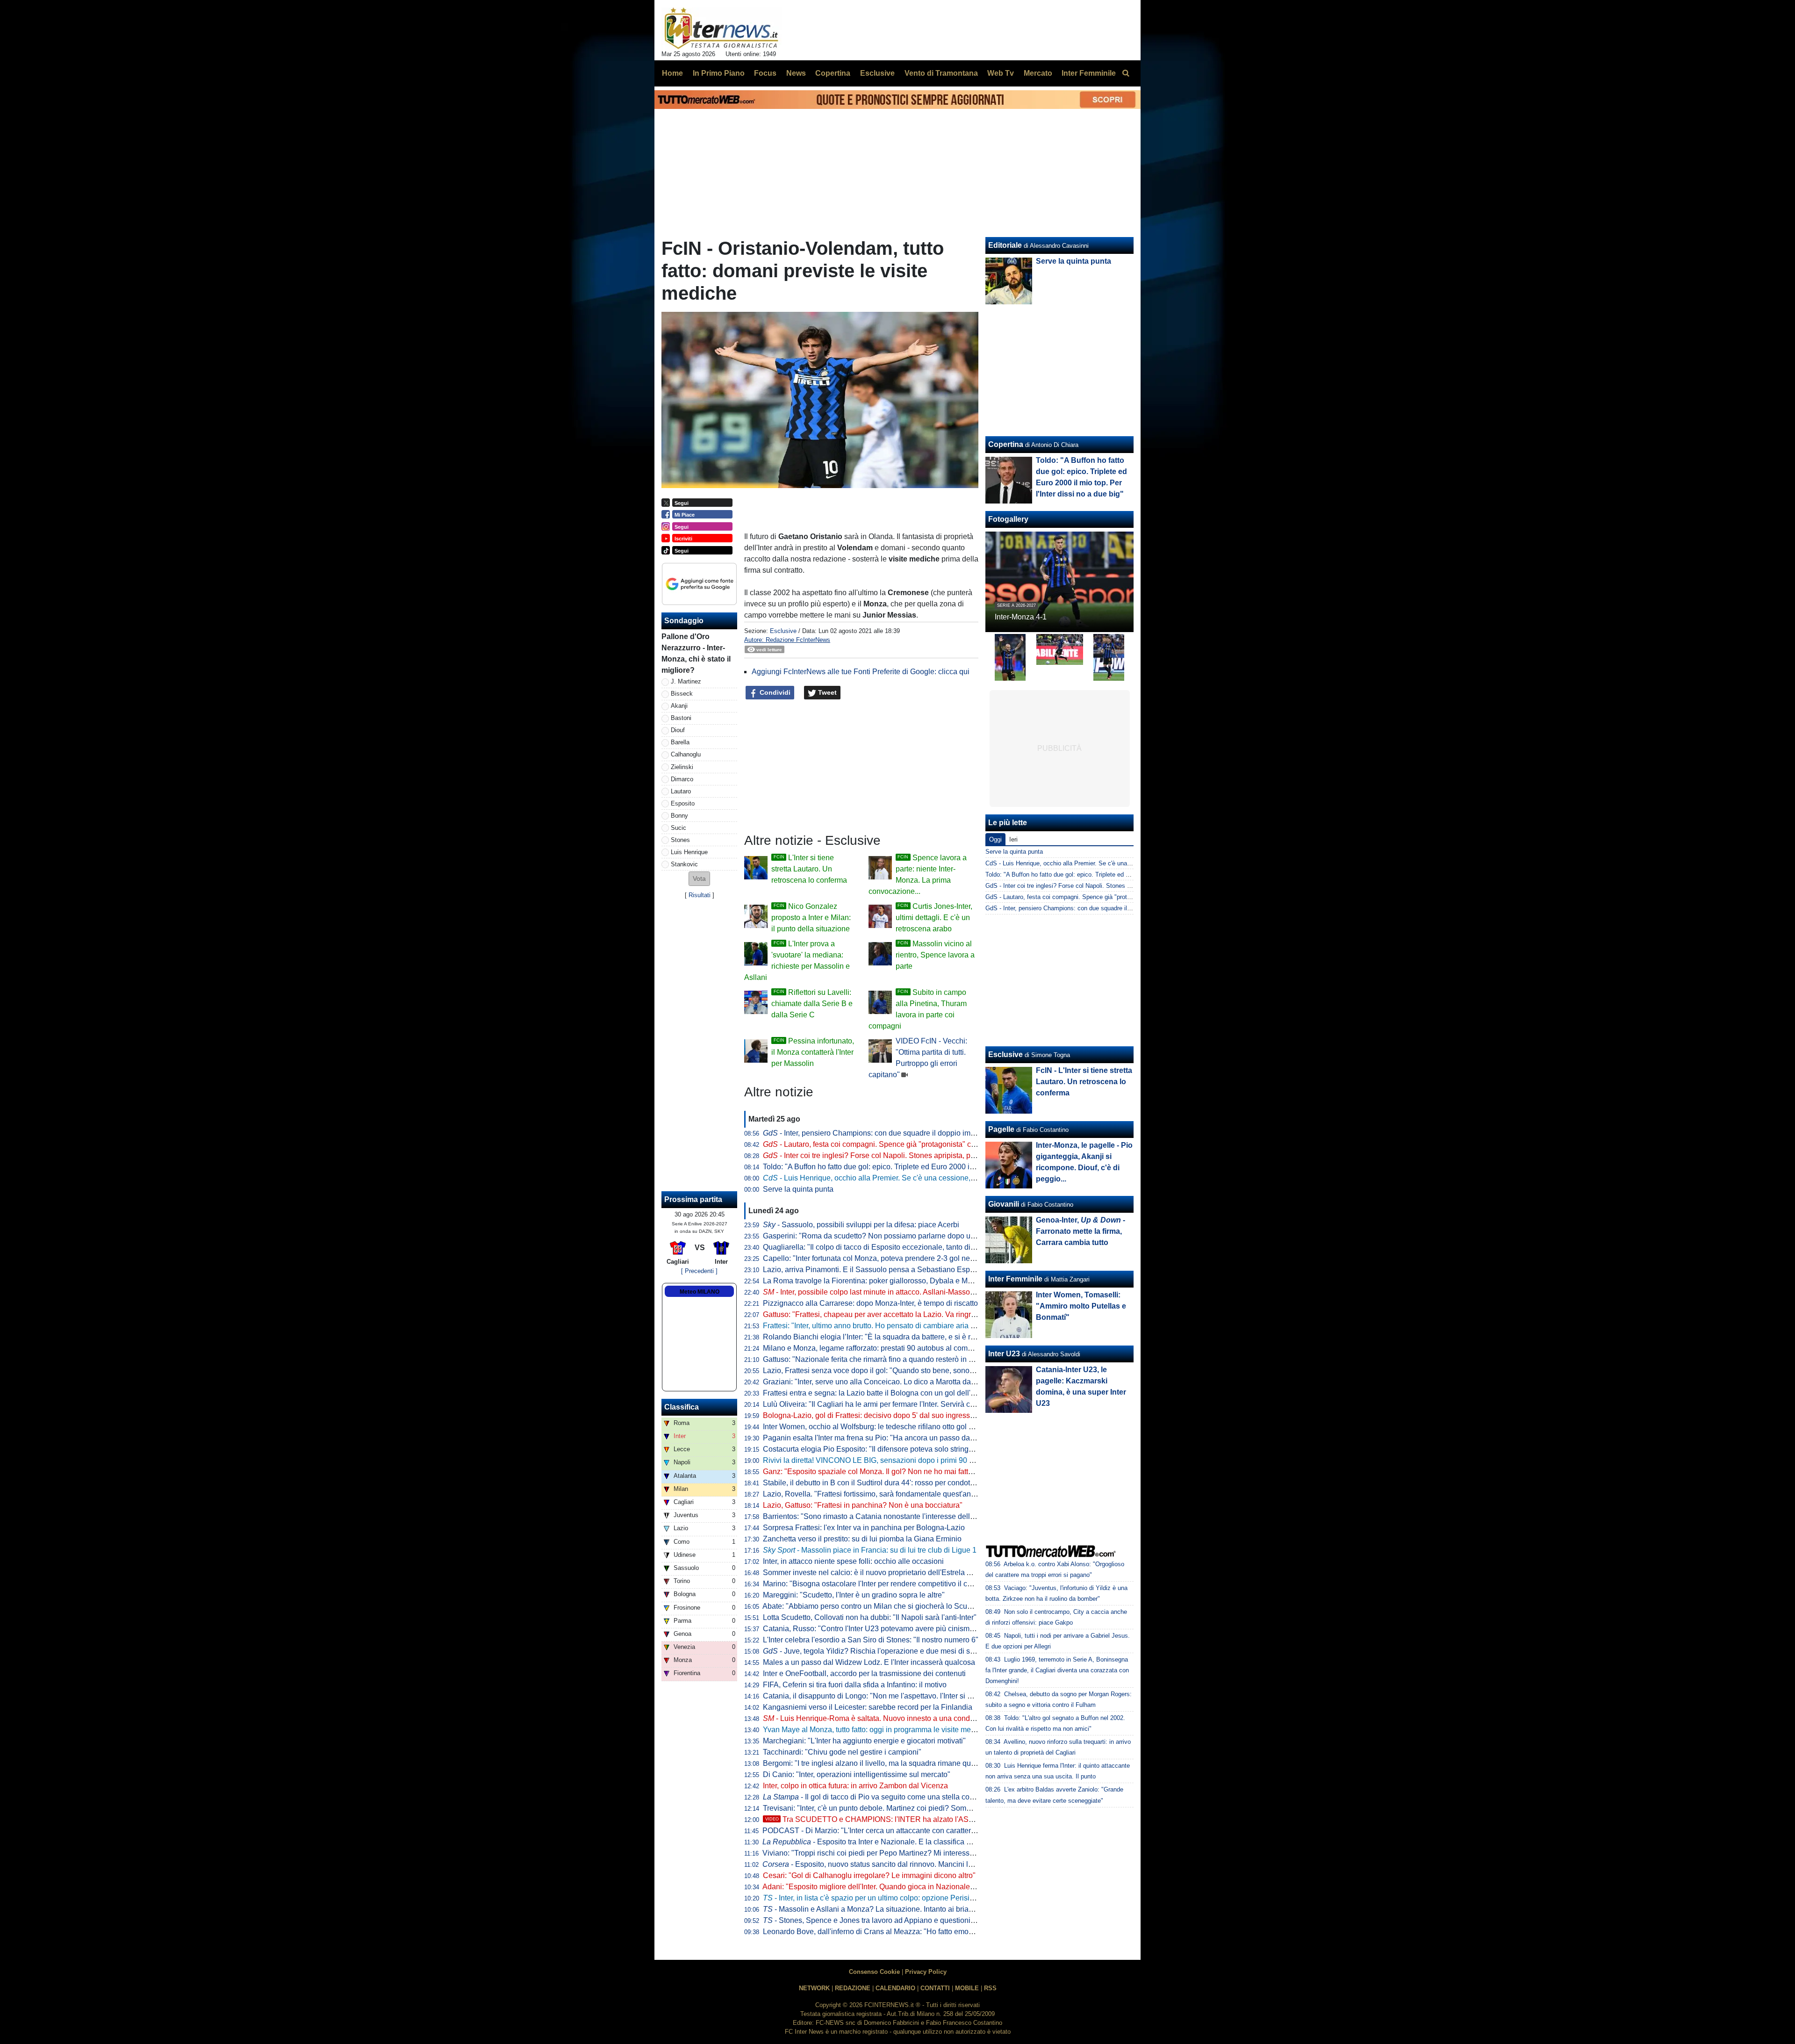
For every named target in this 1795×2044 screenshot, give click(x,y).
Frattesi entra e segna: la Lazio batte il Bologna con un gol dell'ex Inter (879, 1393)
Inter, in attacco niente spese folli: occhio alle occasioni (853, 1561)
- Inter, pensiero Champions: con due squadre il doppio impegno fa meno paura (902, 1133)
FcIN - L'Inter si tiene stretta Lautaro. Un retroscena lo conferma (1084, 1082)
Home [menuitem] (672, 73)
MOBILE (967, 1988)
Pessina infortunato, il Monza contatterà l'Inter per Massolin (813, 1052)
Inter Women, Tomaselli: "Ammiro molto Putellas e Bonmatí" (1081, 1306)
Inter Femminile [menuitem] (1089, 73)
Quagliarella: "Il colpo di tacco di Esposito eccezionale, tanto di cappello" (883, 1247)
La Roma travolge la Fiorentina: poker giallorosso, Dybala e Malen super (883, 1281)
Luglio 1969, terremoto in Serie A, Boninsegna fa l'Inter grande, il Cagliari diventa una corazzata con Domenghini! (1057, 1670)
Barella (680, 742)
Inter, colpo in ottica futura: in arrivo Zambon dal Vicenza (855, 1786)
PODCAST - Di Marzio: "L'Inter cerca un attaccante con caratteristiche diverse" (892, 1831)
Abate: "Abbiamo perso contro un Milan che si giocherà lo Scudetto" (874, 1606)
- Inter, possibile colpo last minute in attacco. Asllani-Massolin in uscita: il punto (899, 1292)
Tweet (826, 692)
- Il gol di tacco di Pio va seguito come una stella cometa (874, 1797)
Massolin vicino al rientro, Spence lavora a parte (935, 955)
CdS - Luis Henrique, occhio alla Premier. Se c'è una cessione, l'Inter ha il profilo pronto (1103, 863)
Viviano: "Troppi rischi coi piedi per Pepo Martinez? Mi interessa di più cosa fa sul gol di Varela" (920, 1853)
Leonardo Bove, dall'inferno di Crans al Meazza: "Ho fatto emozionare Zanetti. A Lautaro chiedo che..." (931, 1932)
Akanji (679, 706)
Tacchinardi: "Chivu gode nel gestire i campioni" (842, 1752)
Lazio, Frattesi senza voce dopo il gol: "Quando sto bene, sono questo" (880, 1371)
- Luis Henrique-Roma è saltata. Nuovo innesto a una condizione (876, 1718)
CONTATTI (935, 1988)
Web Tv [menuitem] (1001, 73)
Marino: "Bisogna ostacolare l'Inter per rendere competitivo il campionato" (884, 1584)
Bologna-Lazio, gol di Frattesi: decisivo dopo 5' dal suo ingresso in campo (885, 1415)
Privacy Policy (926, 1972)
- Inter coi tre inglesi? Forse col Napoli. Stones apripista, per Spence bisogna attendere (915, 1155)
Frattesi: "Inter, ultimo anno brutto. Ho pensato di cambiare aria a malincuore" (890, 1326)
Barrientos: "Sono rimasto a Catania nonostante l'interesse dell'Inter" (876, 1516)
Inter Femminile (1015, 1279)
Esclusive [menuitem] (877, 73)
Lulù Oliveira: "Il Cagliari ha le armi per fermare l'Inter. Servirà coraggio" (880, 1404)
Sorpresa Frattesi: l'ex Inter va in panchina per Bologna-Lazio (864, 1528)
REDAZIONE (853, 1988)
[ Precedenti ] (699, 1271)
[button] (699, 879)
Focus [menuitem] (765, 73)
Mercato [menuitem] (1038, 73)
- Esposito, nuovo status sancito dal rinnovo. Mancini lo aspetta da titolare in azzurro (915, 1864)
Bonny (679, 816)
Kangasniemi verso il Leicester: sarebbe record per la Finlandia (868, 1707)
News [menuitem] (796, 73)
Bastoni (681, 718)
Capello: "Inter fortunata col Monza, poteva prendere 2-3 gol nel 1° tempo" (884, 1258)
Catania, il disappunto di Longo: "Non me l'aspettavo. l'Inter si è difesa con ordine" (898, 1696)
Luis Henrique (689, 852)
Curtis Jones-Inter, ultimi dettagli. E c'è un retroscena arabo (934, 918)
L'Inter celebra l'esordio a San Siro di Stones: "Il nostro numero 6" (871, 1640)
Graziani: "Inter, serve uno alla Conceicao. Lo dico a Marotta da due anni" (884, 1382)
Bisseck (682, 694)
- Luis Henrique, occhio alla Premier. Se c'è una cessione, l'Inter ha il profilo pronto (907, 1178)
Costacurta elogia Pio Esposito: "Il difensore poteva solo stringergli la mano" (889, 1449)
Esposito (683, 803)
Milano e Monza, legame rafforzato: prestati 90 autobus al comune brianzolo (888, 1348)
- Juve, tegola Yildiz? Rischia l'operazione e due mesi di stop (872, 1651)
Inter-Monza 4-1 (1021, 617)
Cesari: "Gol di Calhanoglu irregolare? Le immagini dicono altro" (869, 1875)
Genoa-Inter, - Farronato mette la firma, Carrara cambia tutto (1081, 1231)
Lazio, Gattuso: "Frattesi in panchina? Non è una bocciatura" (863, 1505)
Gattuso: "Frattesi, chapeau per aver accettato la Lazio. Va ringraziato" (878, 1314)
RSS (990, 1988)
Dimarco (682, 779)
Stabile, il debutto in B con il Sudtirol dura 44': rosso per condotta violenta (883, 1483)
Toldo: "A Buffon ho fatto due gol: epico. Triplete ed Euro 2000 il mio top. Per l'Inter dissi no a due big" (929, 1167)
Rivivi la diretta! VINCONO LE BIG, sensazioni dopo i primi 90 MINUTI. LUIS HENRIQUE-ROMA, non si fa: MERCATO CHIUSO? (977, 1460)
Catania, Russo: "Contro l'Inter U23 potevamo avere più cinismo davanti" (883, 1629)
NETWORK (814, 1988)
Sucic (679, 828)
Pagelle (1001, 1129)
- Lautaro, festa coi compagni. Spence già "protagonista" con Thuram (885, 1144)
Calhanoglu (686, 754)
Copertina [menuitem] (833, 73)
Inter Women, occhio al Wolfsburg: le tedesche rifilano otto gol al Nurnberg (885, 1427)
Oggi (995, 839)
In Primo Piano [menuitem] (719, 73)
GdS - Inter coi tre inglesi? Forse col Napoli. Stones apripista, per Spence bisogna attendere (1110, 886)
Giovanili (1004, 1204)
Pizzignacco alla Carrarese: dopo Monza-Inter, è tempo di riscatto (870, 1303)
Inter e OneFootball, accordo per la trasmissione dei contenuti (864, 1673)
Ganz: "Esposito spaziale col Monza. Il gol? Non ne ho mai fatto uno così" (884, 1472)
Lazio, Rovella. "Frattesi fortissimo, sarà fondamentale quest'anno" (872, 1494)
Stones (680, 840)
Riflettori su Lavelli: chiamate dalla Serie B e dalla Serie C (812, 1004)
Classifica (682, 1407)
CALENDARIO (895, 1988)
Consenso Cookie (874, 1972)
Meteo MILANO (700, 1292)
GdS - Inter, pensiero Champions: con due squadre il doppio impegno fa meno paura (1099, 908)
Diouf (678, 730)
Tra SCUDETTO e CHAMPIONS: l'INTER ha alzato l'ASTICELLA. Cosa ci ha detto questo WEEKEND (944, 1819)
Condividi (774, 692)
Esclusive (783, 631)
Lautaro (681, 791)
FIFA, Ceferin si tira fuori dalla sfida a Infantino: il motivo (855, 1685)
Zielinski (682, 767)
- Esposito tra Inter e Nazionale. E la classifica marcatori (880, 1842)
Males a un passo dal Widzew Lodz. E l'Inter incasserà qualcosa (869, 1662)
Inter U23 (1004, 1354)
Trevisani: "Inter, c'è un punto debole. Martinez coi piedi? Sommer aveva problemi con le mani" (919, 1808)
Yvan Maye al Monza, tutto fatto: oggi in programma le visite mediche (876, 1730)
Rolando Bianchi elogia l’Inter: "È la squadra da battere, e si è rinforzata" (882, 1337)
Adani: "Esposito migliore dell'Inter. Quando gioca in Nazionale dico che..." (885, 1887)
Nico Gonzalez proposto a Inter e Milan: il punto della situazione (811, 918)
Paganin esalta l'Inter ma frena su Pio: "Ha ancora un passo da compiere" (884, 1438)
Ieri (1013, 839)
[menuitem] (1126, 73)
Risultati (700, 895)
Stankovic (684, 864)
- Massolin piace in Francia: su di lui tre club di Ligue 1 (870, 1550)
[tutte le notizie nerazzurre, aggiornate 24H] (722, 29)
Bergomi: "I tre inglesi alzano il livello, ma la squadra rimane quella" (874, 1763)
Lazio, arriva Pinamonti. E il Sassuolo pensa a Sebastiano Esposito (874, 1270)
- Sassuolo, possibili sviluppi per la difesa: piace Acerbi (861, 1225)
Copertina (1006, 444)
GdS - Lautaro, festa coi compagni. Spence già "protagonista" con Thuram (1086, 897)
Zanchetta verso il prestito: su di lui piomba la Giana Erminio (862, 1539)
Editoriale (1005, 245)
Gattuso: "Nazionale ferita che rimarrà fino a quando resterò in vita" (873, 1359)
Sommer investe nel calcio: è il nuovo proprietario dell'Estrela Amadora (880, 1573)
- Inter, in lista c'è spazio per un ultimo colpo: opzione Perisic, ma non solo (890, 1898)
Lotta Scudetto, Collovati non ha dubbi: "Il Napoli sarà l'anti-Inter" (870, 1617)
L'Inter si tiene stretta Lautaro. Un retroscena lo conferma (809, 869)
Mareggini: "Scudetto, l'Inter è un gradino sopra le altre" (854, 1595)
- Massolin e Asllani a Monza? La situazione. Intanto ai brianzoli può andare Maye (904, 1909)
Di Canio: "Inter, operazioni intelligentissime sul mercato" (857, 1774)
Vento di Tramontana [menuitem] (941, 73)
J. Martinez (686, 681)
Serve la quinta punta (798, 1189)
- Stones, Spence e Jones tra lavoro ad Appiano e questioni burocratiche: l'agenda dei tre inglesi (927, 1920)
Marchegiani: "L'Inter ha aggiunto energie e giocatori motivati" (864, 1741)
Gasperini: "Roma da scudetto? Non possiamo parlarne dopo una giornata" (887, 1236)
